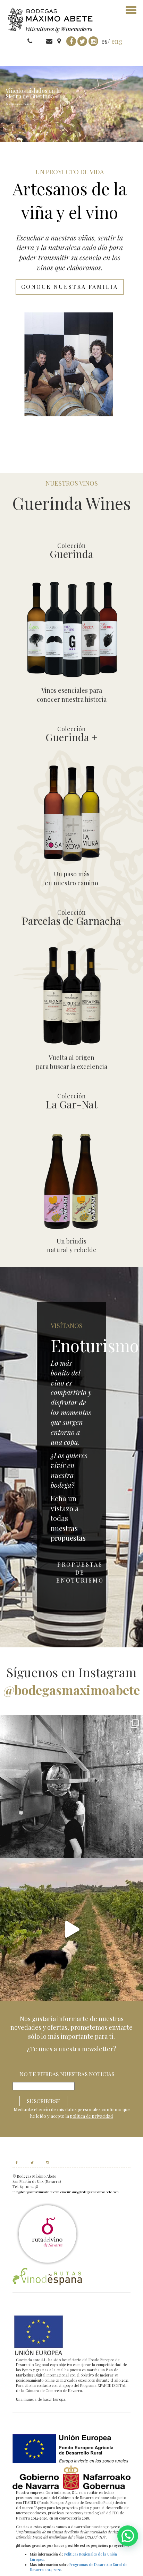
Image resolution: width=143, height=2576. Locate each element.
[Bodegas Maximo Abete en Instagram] (44, 2162)
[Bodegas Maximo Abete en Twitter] (29, 2162)
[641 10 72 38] (40, 41)
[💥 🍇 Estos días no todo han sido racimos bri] (71, 1787)
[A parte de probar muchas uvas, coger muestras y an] (71, 1929)
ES (104, 41)
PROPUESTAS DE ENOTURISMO (80, 1572)
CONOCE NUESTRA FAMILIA (70, 287)
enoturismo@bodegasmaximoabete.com (90, 2192)
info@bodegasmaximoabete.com (36, 2192)
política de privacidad (91, 2116)
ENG (117, 41)
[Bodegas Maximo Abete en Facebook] (17, 2162)
